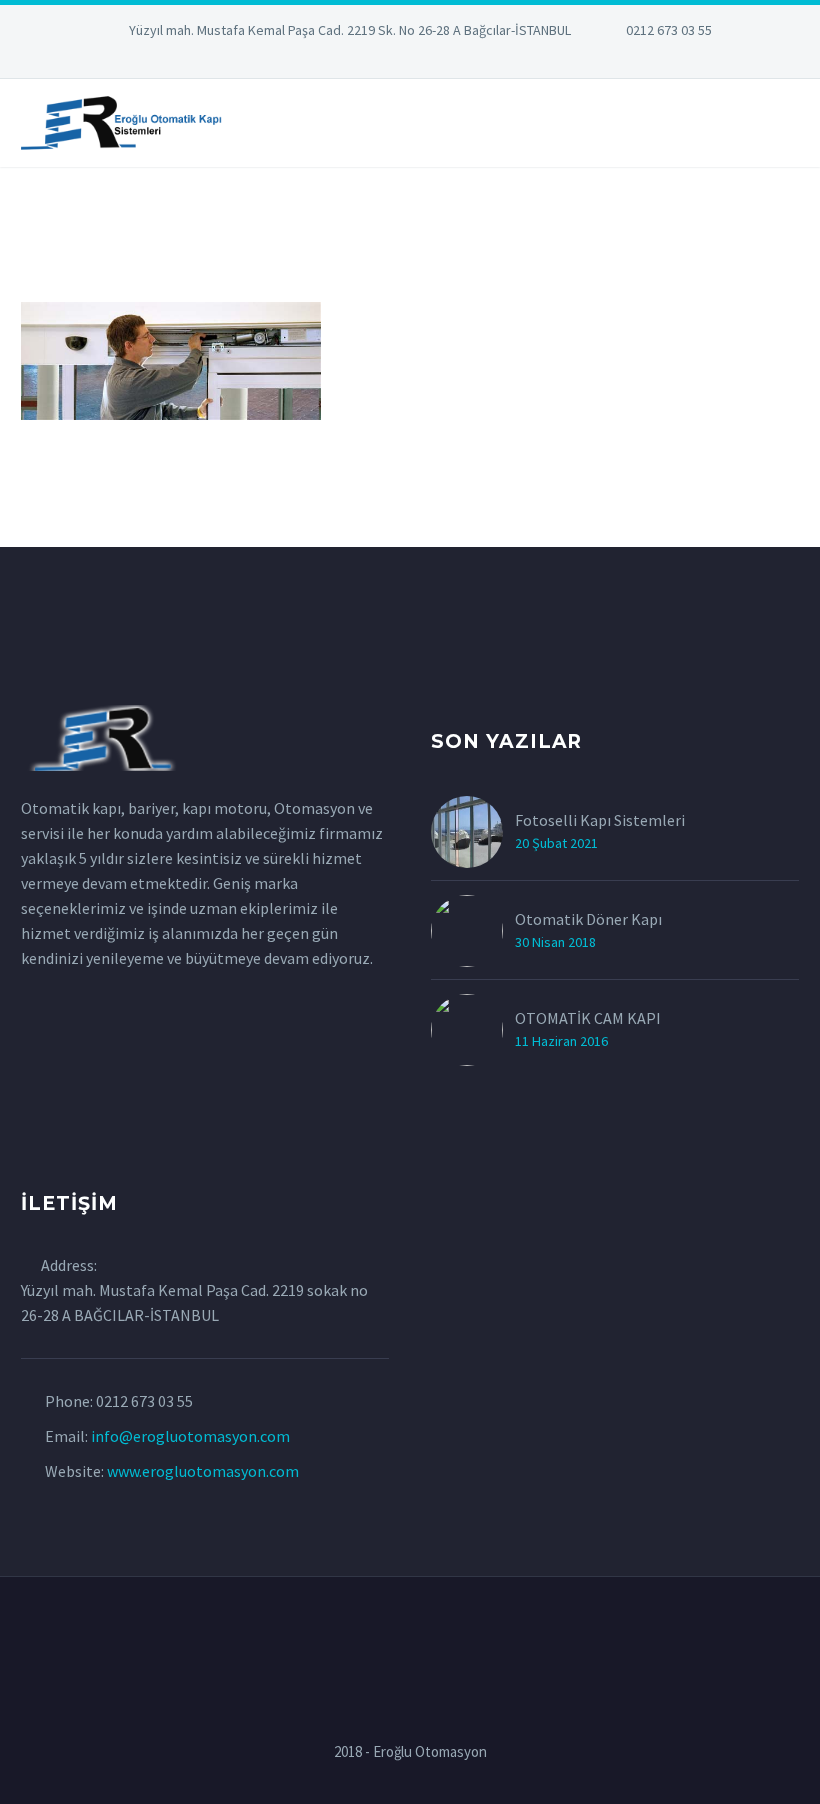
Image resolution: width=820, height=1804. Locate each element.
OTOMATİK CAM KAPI (588, 1018)
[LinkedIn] (350, 60)
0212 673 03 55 (669, 30)
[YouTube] (470, 60)
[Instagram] (410, 60)
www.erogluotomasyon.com (203, 1471)
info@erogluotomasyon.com (190, 1436)
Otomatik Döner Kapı (588, 919)
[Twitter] (380, 60)
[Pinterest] (440, 60)
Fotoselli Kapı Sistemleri (600, 820)
